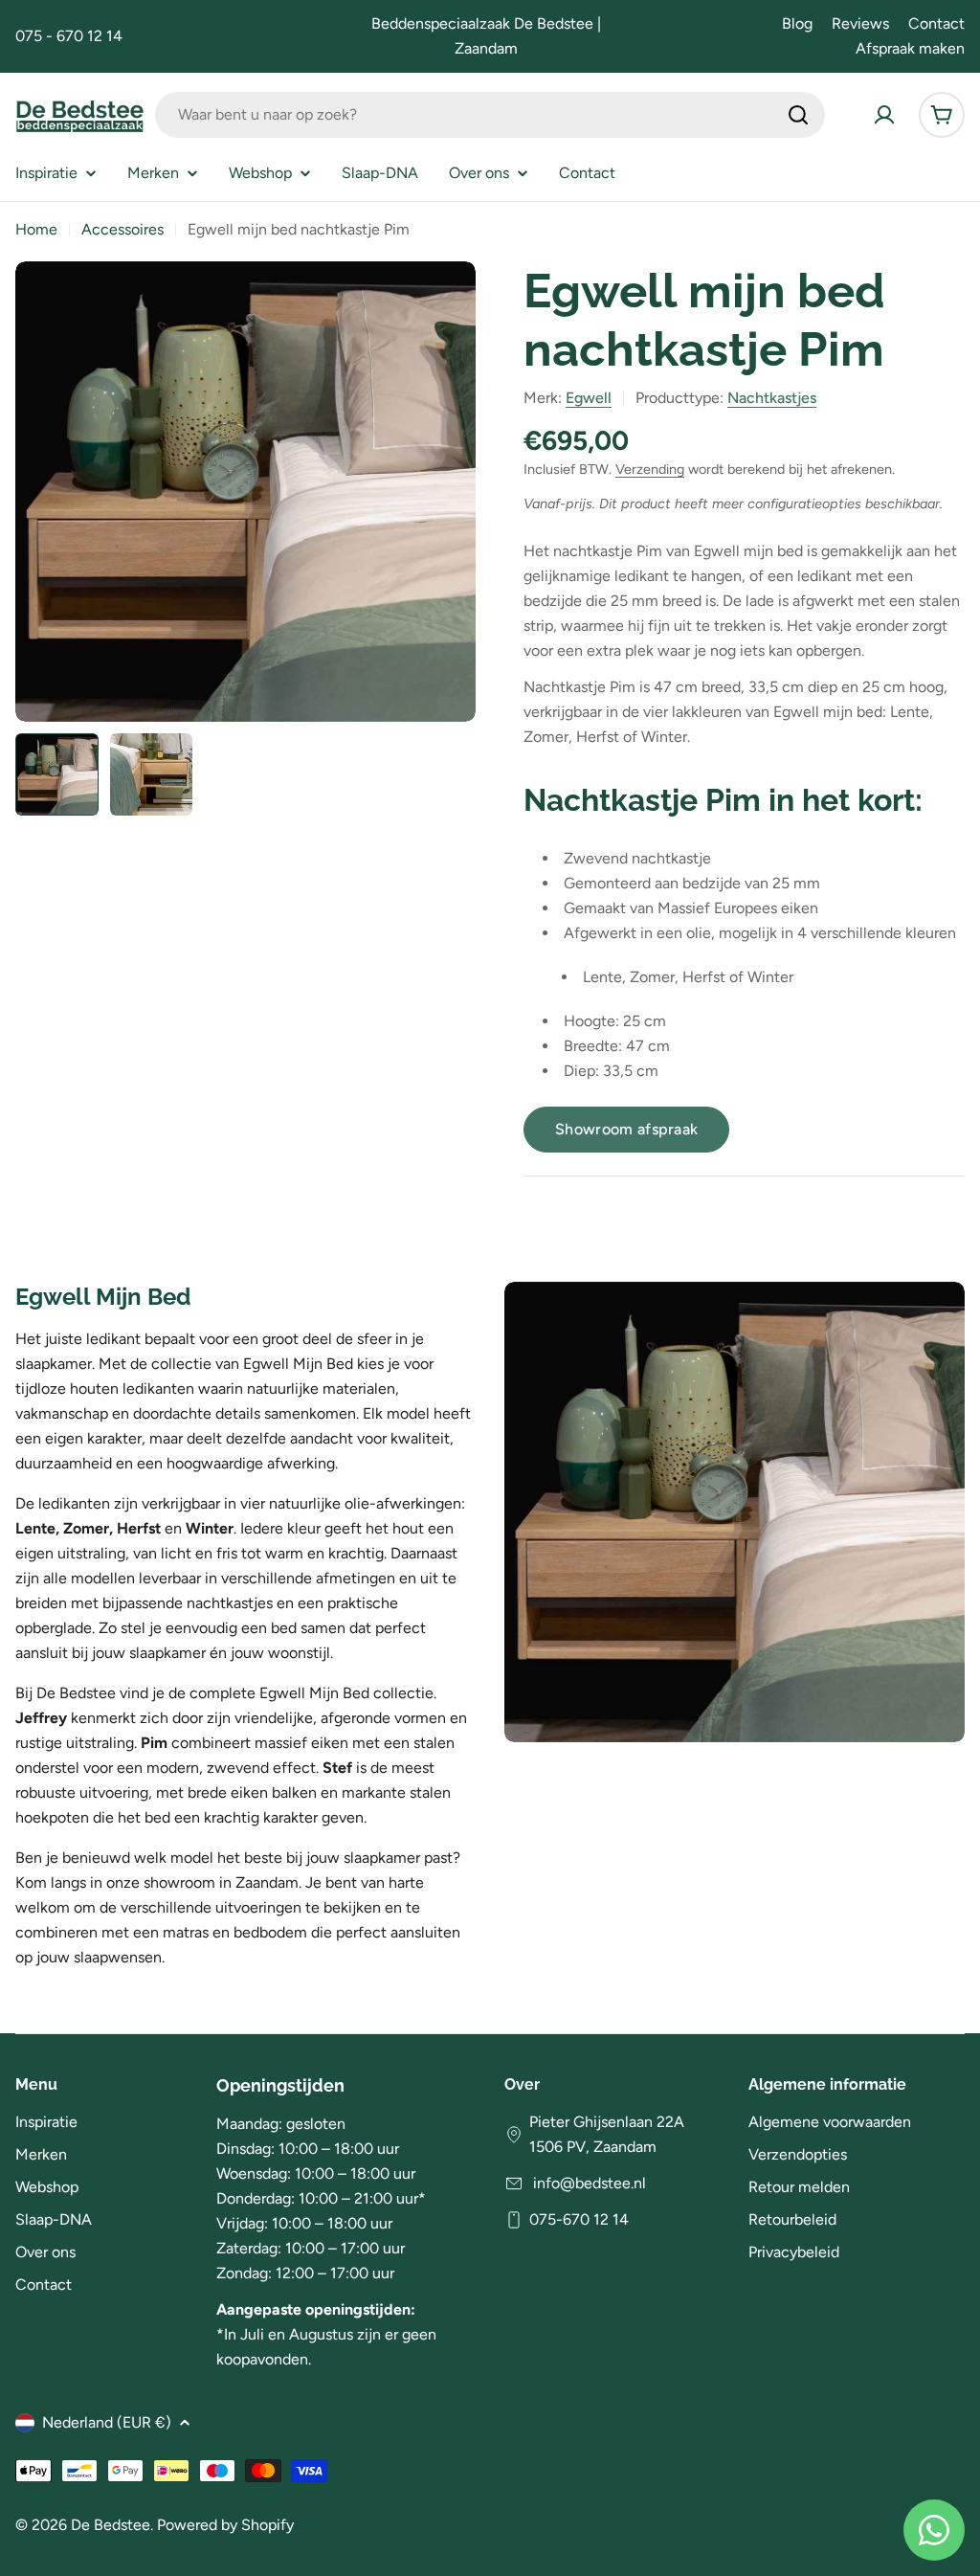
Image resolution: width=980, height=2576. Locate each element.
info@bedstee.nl (588, 2183)
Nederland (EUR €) (107, 2422)
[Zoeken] (798, 115)
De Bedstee (111, 2525)
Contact (936, 23)
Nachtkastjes (772, 398)
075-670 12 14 (579, 2219)
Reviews (860, 23)
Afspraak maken (910, 48)
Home (36, 229)
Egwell (589, 398)
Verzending (650, 469)
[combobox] (490, 115)
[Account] (884, 115)
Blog (797, 23)
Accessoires (122, 229)
